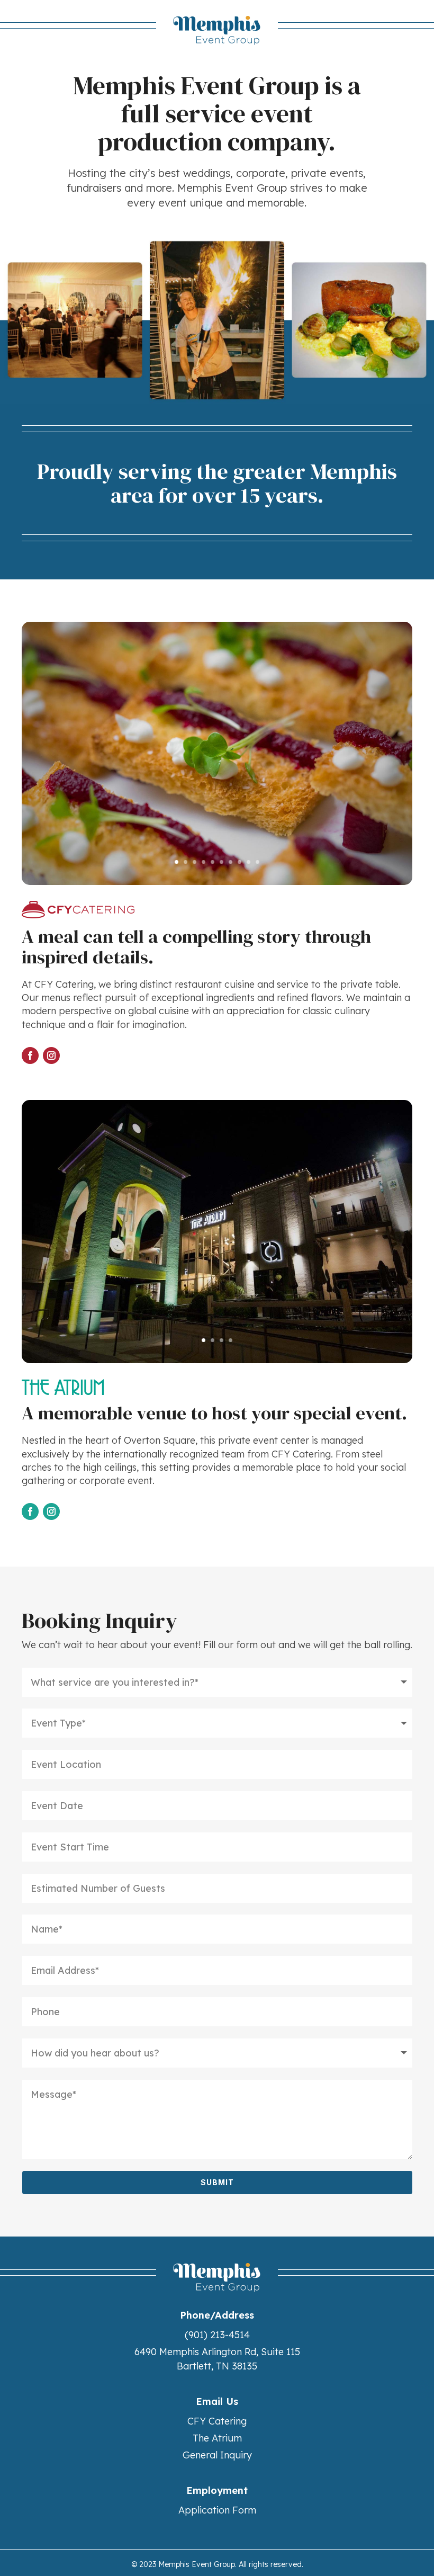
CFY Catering (217, 2421)
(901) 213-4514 (217, 2335)
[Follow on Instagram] (51, 1056)
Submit (217, 2182)
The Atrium (217, 2438)
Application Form (217, 2510)
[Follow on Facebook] (30, 1056)
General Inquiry (217, 2455)
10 (257, 862)
